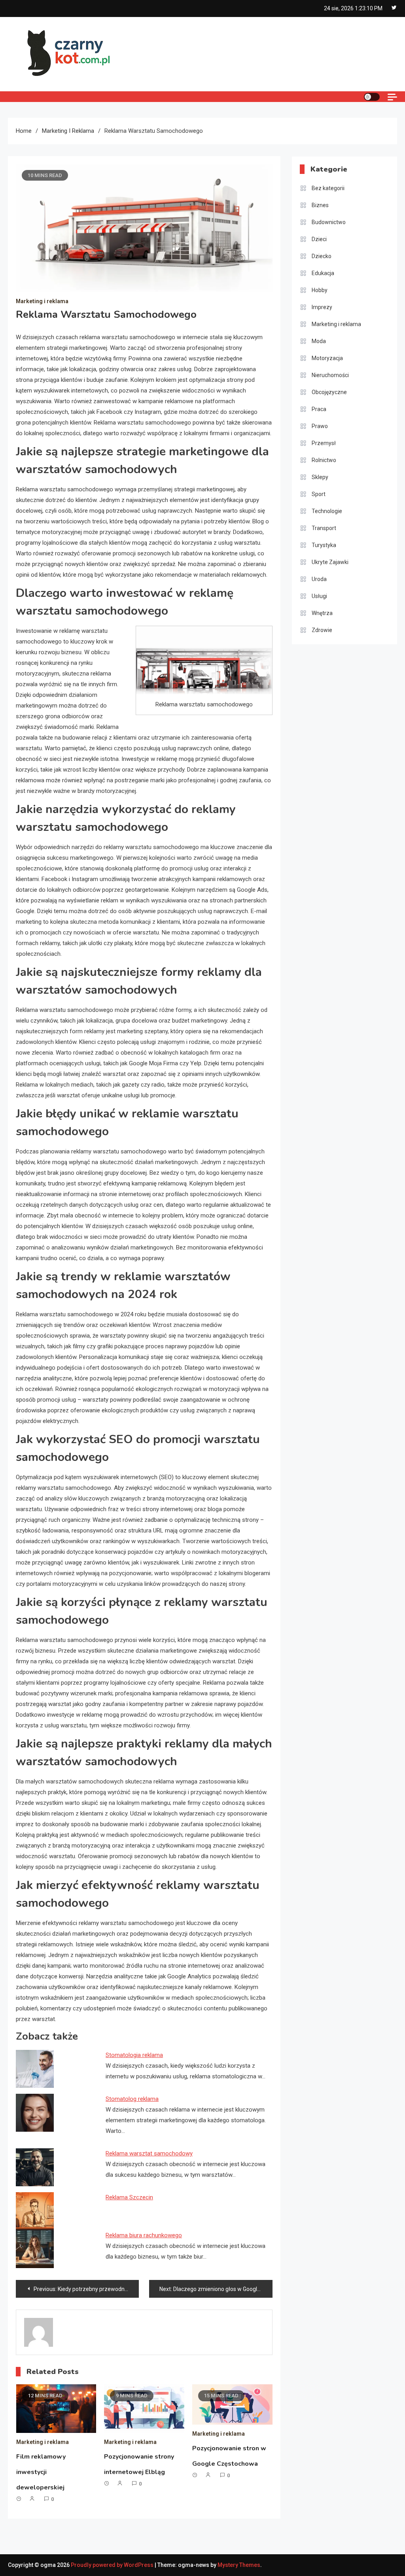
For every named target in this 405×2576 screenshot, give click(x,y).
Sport (319, 494)
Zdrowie (322, 630)
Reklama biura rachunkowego (144, 2235)
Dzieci (319, 239)
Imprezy (322, 307)
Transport (324, 528)
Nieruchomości (330, 375)
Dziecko (322, 256)
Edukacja (323, 273)
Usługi (319, 596)
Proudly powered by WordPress (113, 2565)
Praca (319, 409)
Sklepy (320, 477)
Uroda (319, 579)
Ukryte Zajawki (330, 562)
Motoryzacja (327, 358)
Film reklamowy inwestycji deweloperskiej (41, 2472)
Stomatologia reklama (134, 2055)
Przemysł (324, 443)
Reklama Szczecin (129, 2197)
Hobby (320, 290)
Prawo (320, 426)
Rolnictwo (324, 460)
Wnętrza (322, 613)
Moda (319, 341)
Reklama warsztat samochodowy (149, 2153)
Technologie (327, 511)
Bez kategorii (328, 188)
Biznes (320, 205)
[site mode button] (372, 97)
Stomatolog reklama (132, 2099)
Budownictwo (329, 222)
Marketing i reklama (42, 301)
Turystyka (324, 545)
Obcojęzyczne (329, 392)
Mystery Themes (239, 2565)
